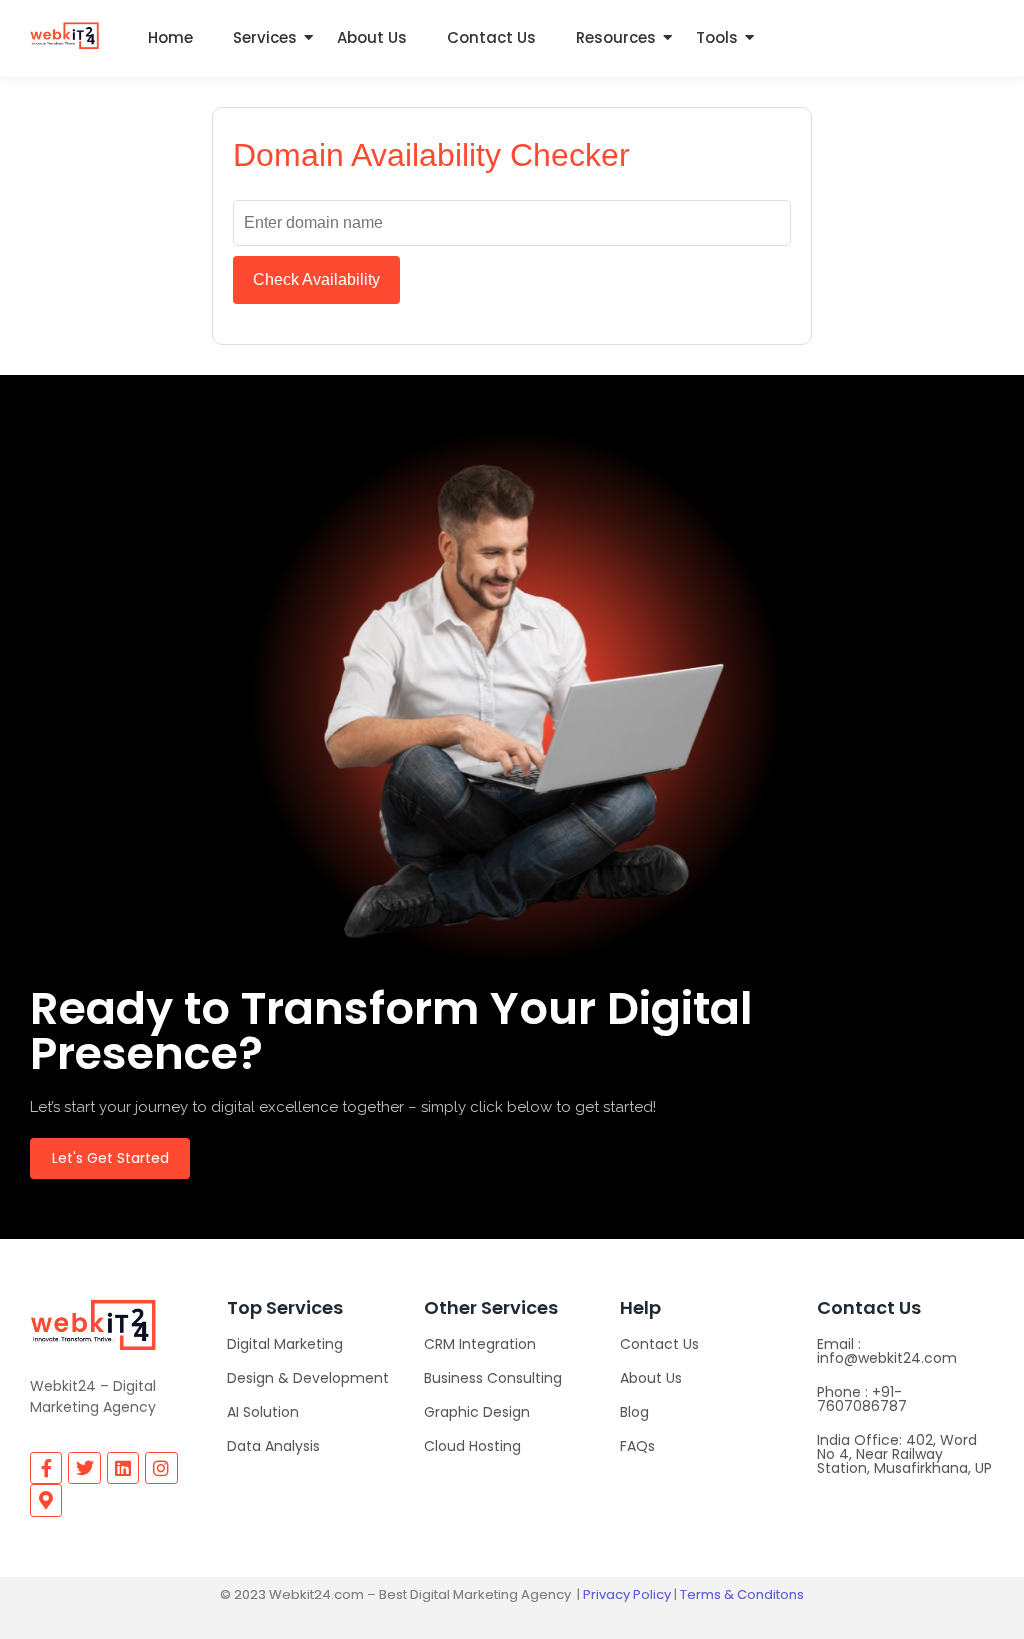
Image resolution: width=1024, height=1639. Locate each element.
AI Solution (263, 1412)
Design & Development (308, 1378)
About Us (372, 37)
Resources (616, 37)
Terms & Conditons (742, 1594)
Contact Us (491, 37)
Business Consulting (493, 1378)
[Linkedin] (123, 1468)
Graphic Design (477, 1412)
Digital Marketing (285, 1344)
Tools (717, 37)
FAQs (637, 1446)
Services (265, 37)
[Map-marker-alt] (46, 1500)
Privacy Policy (627, 1594)
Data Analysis (273, 1446)
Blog (634, 1412)
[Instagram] (161, 1468)
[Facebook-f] (46, 1468)
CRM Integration (480, 1344)
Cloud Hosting (472, 1446)
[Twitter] (84, 1468)
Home (170, 37)
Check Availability (316, 279)
